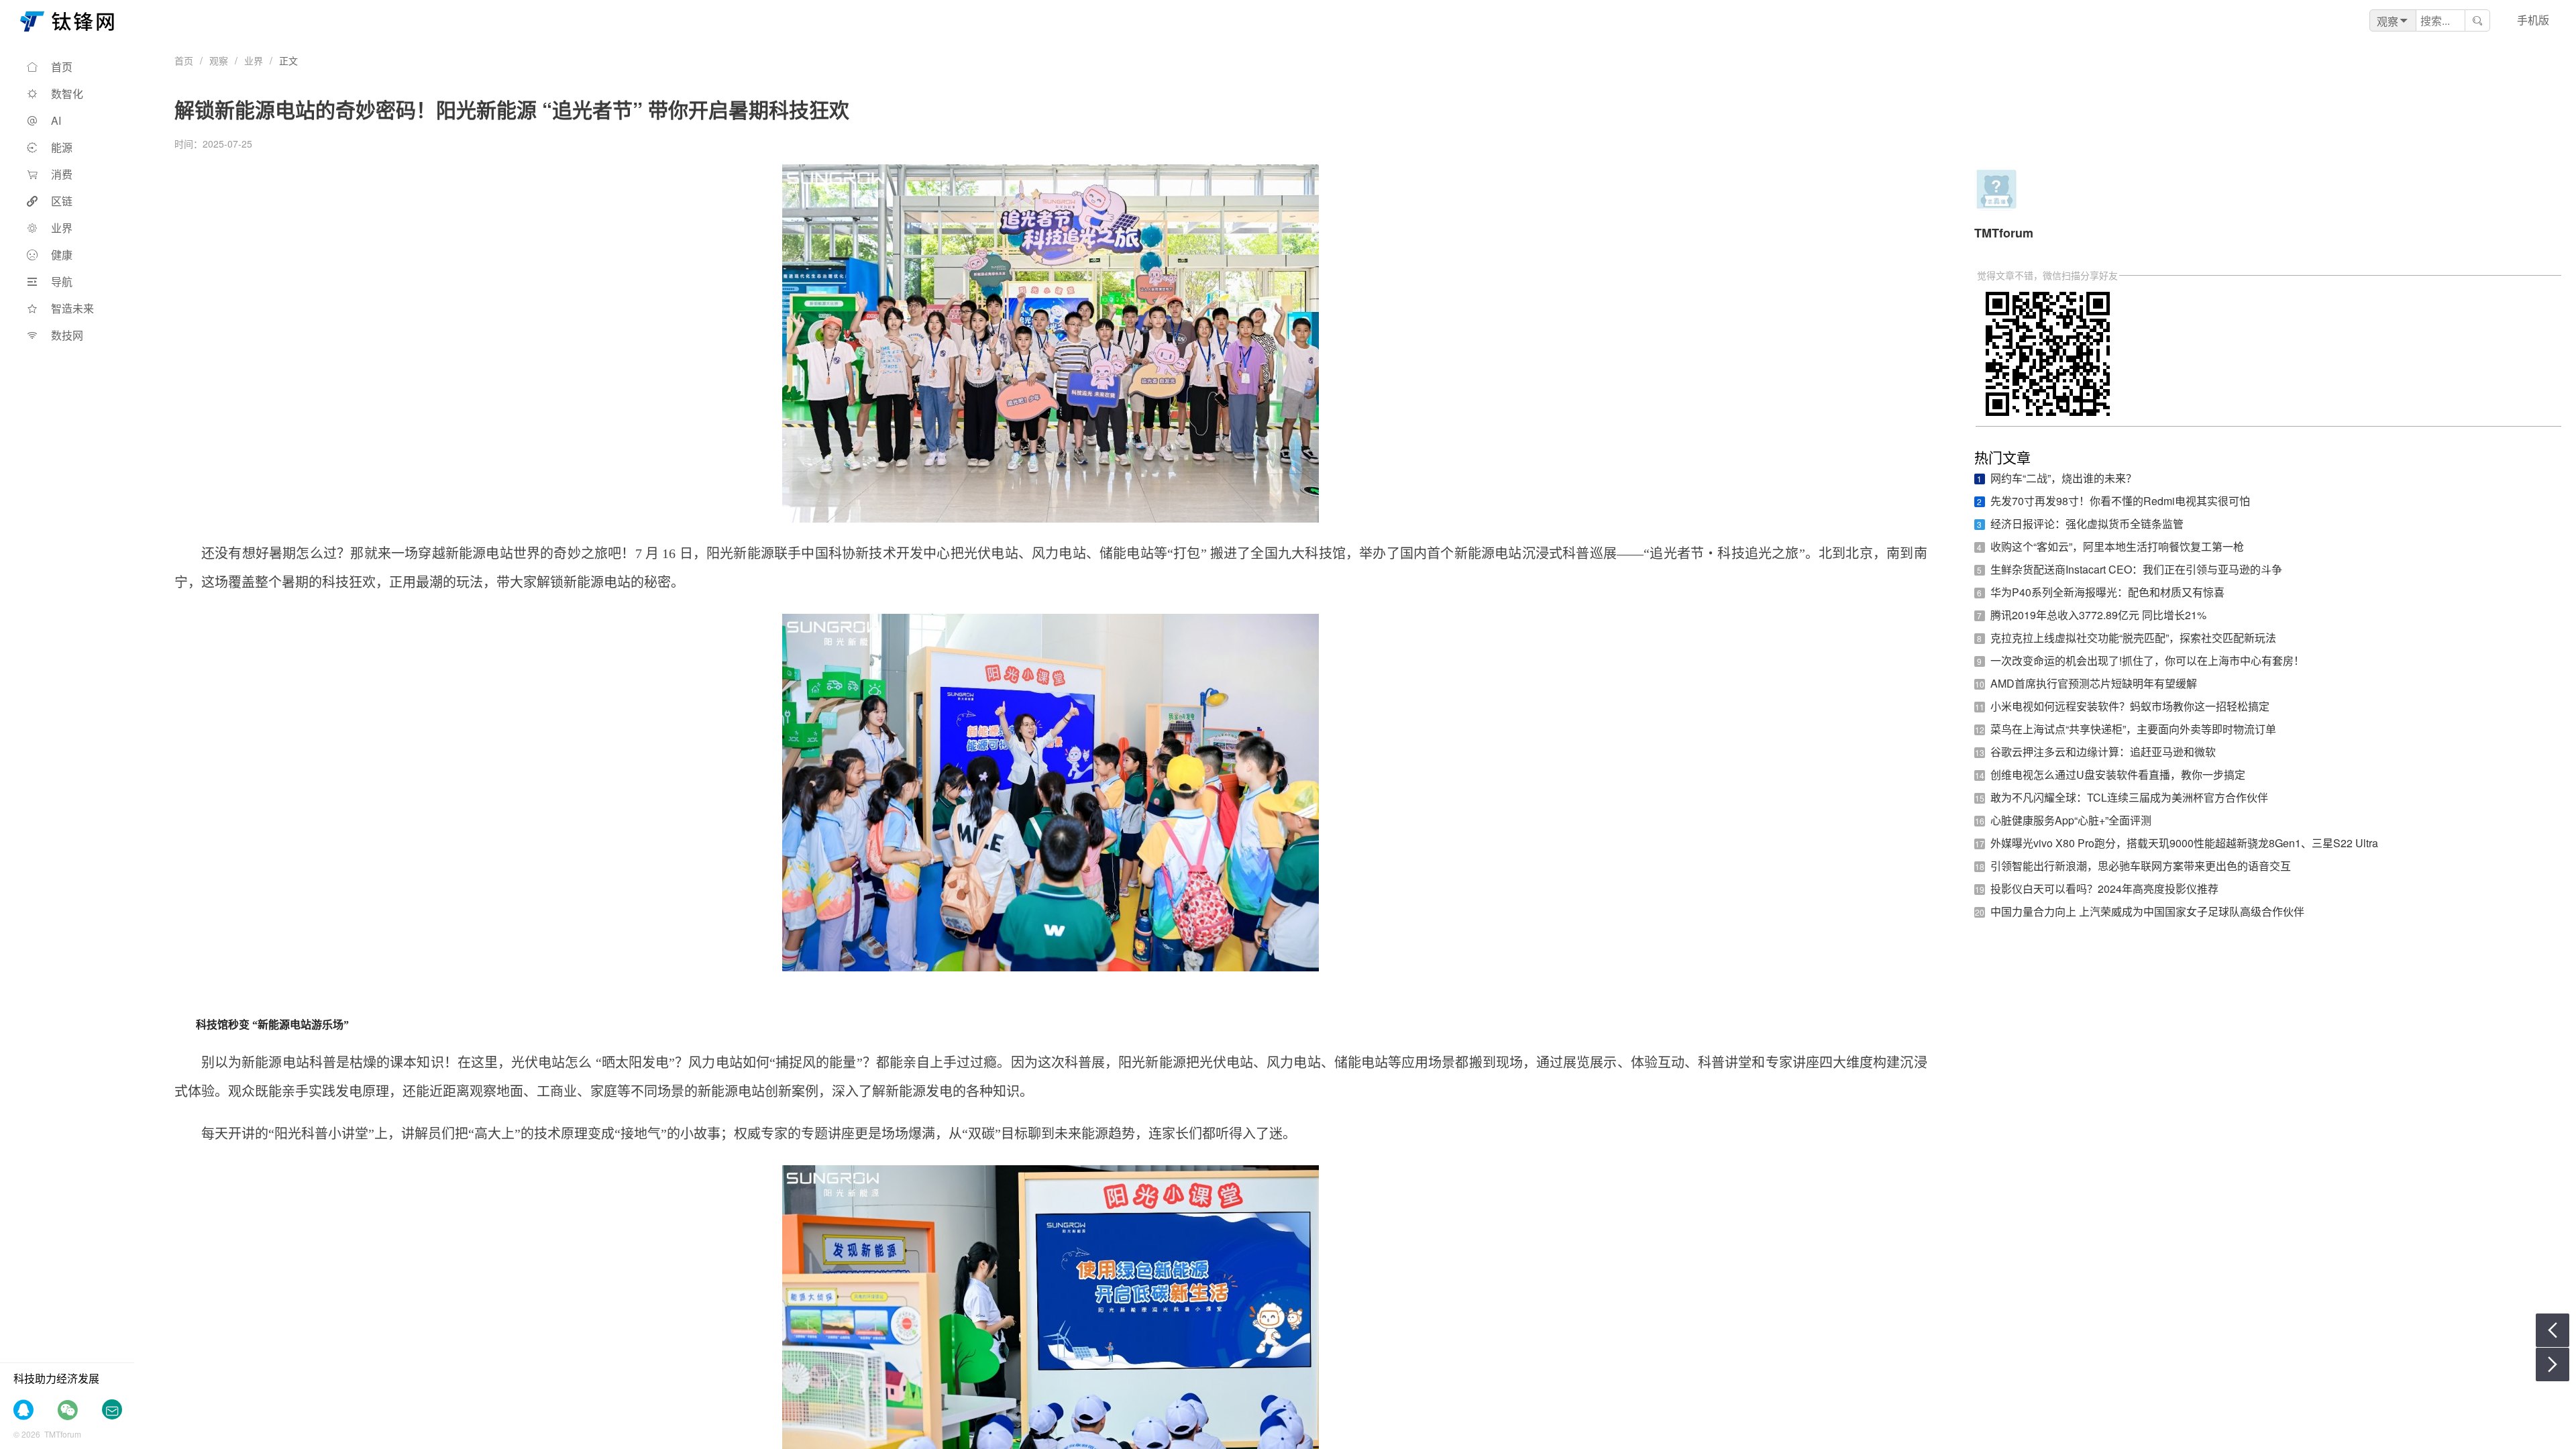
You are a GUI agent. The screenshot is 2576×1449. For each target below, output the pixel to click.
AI (56, 120)
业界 (62, 228)
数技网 (67, 335)
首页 (62, 67)
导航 (62, 281)
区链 (62, 201)
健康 (62, 255)
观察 (219, 60)
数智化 (67, 94)
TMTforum (2004, 233)
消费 (62, 174)
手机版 (2533, 20)
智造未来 (72, 308)
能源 (62, 147)
